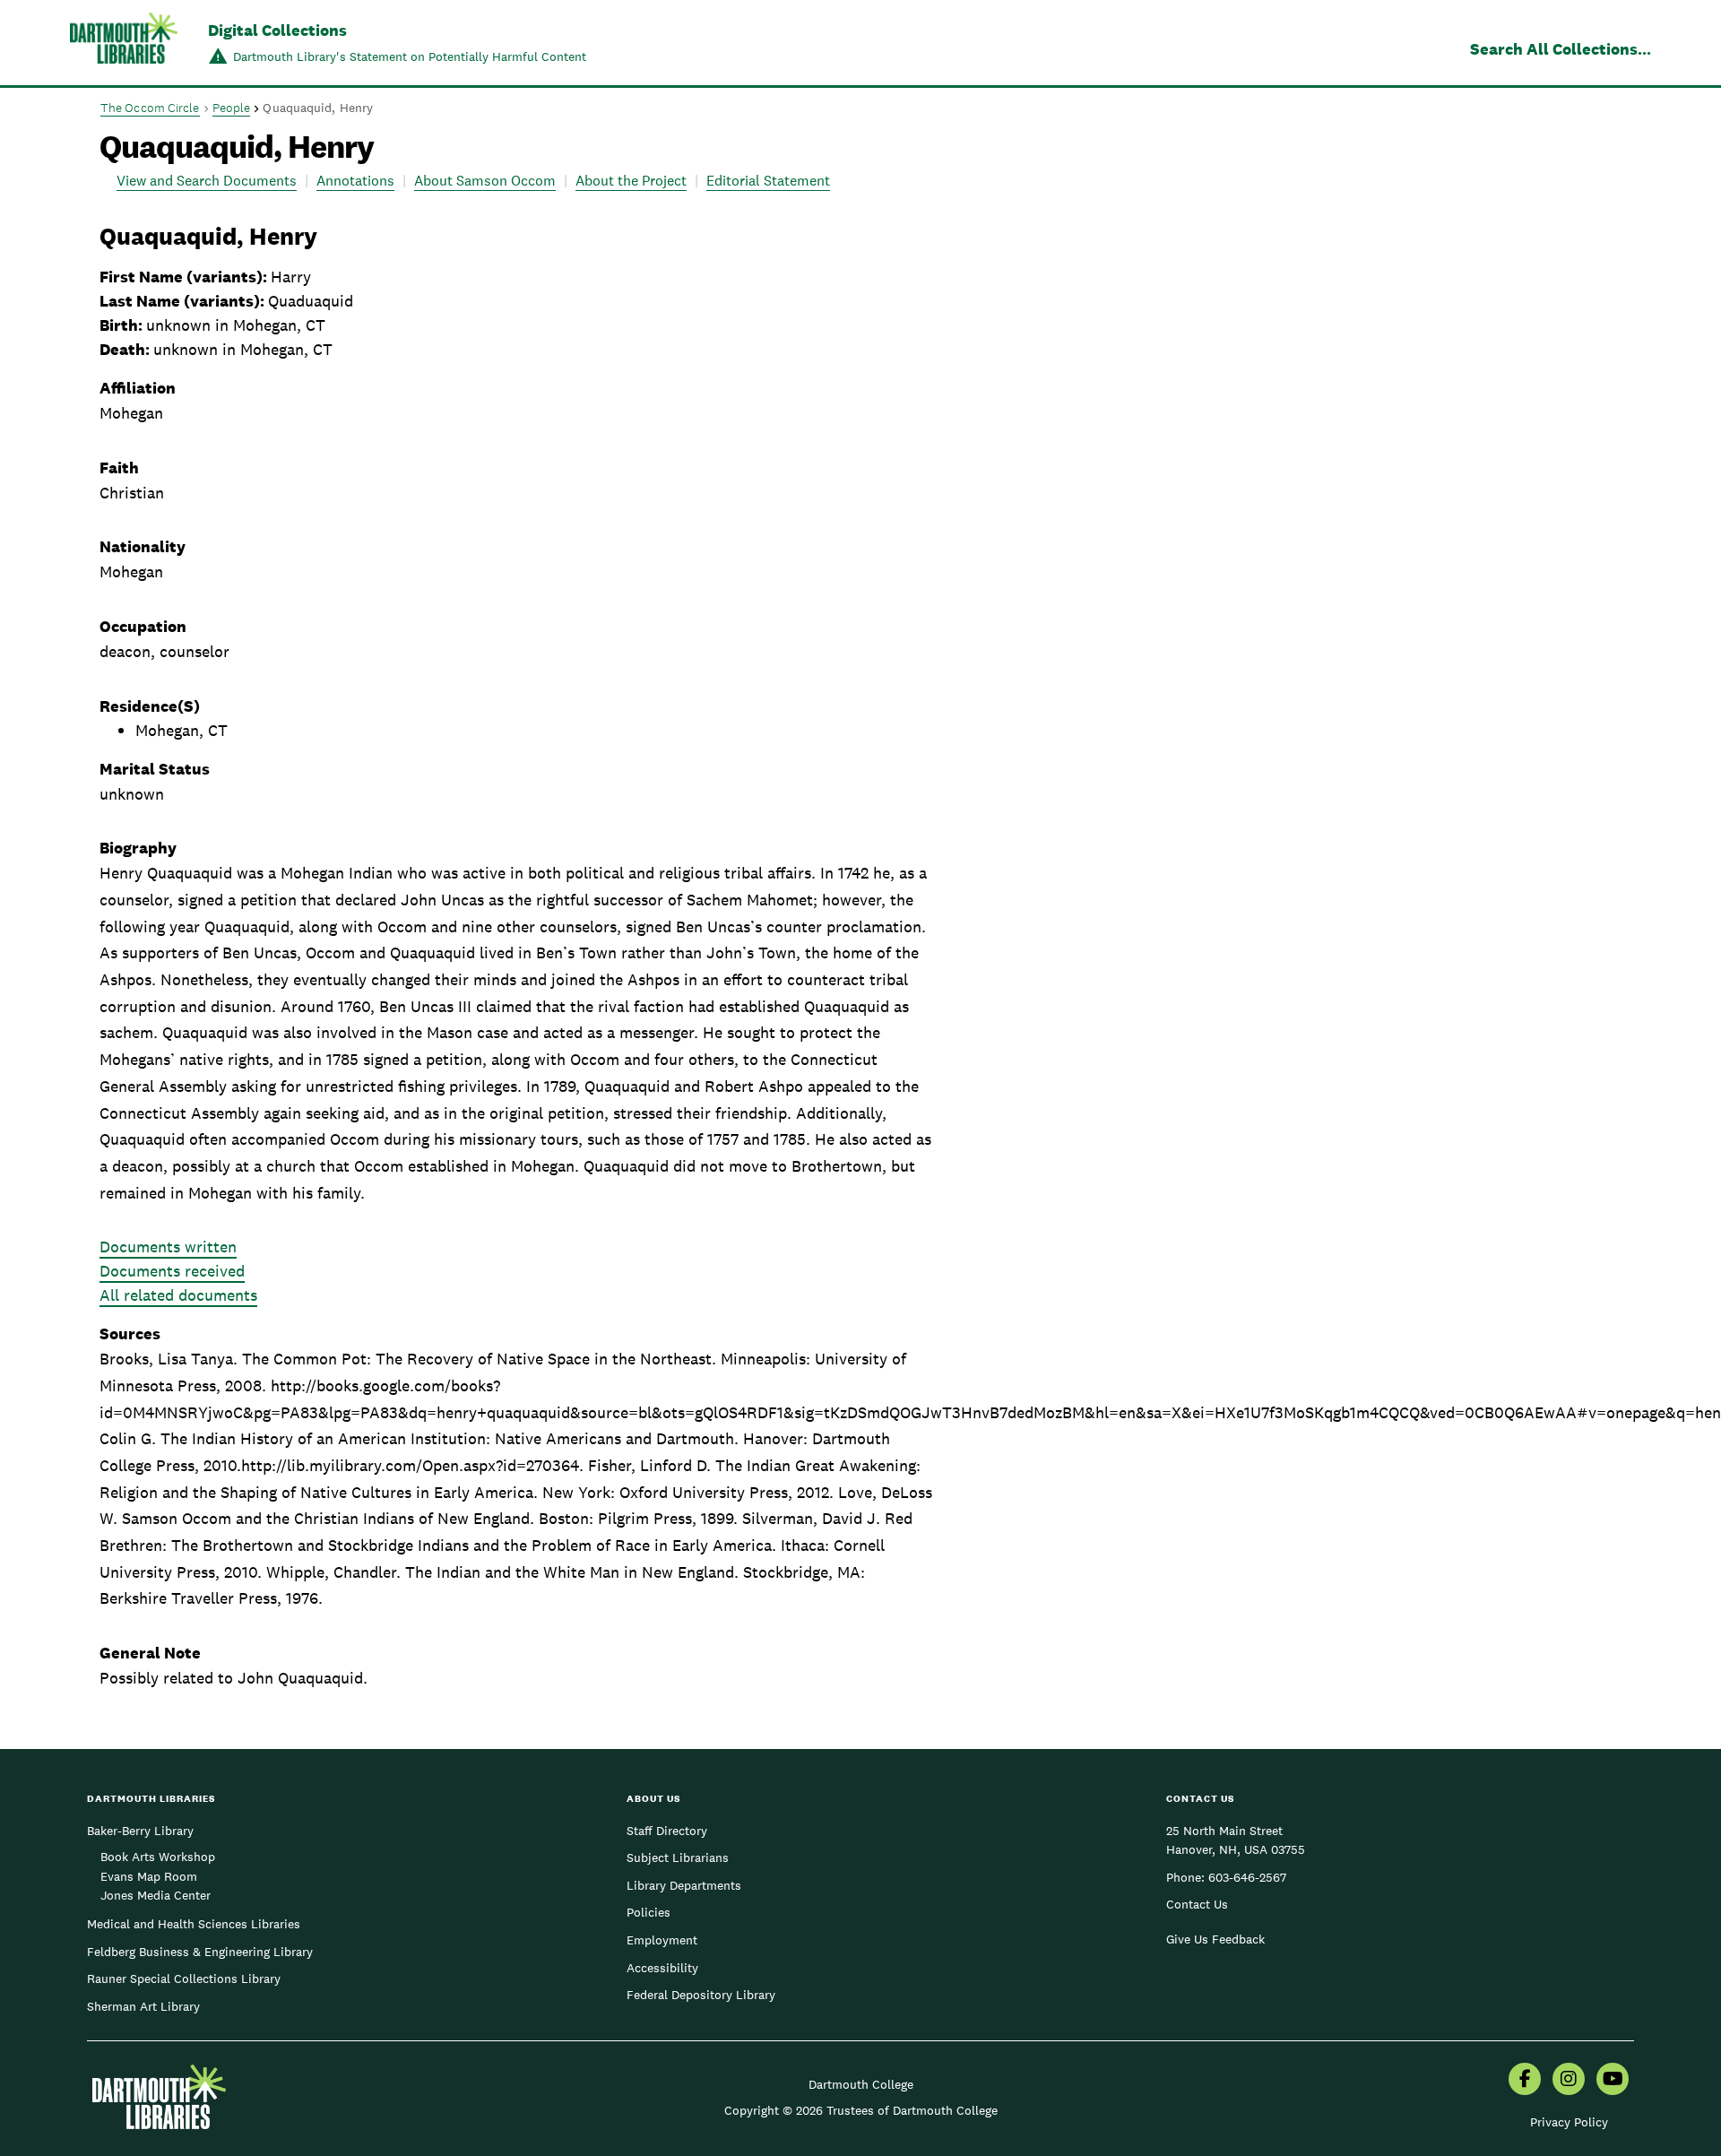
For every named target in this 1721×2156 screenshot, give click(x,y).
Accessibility (662, 1968)
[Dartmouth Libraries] (124, 44)
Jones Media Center (156, 1895)
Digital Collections (277, 30)
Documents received (172, 1271)
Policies (649, 1912)
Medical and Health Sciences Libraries (194, 1924)
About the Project (631, 181)
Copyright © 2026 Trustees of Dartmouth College (861, 2110)
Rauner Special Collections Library (184, 1978)
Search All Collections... (1561, 49)
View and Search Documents (207, 181)
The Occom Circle (150, 108)
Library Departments (684, 1885)
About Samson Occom (485, 181)
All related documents (178, 1295)
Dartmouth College (861, 2084)
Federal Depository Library (701, 1995)
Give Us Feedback (1215, 1939)
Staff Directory (667, 1831)
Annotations (355, 181)
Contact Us (1197, 1904)
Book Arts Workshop (158, 1857)
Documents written (168, 1247)
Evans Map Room (149, 1876)
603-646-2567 (1247, 1877)
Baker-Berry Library (140, 1831)
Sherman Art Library (143, 2006)
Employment (662, 1940)
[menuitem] (1525, 2081)
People (232, 108)
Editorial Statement (768, 181)
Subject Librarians (678, 1857)
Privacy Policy (1569, 2122)
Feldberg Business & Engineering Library (200, 1952)
